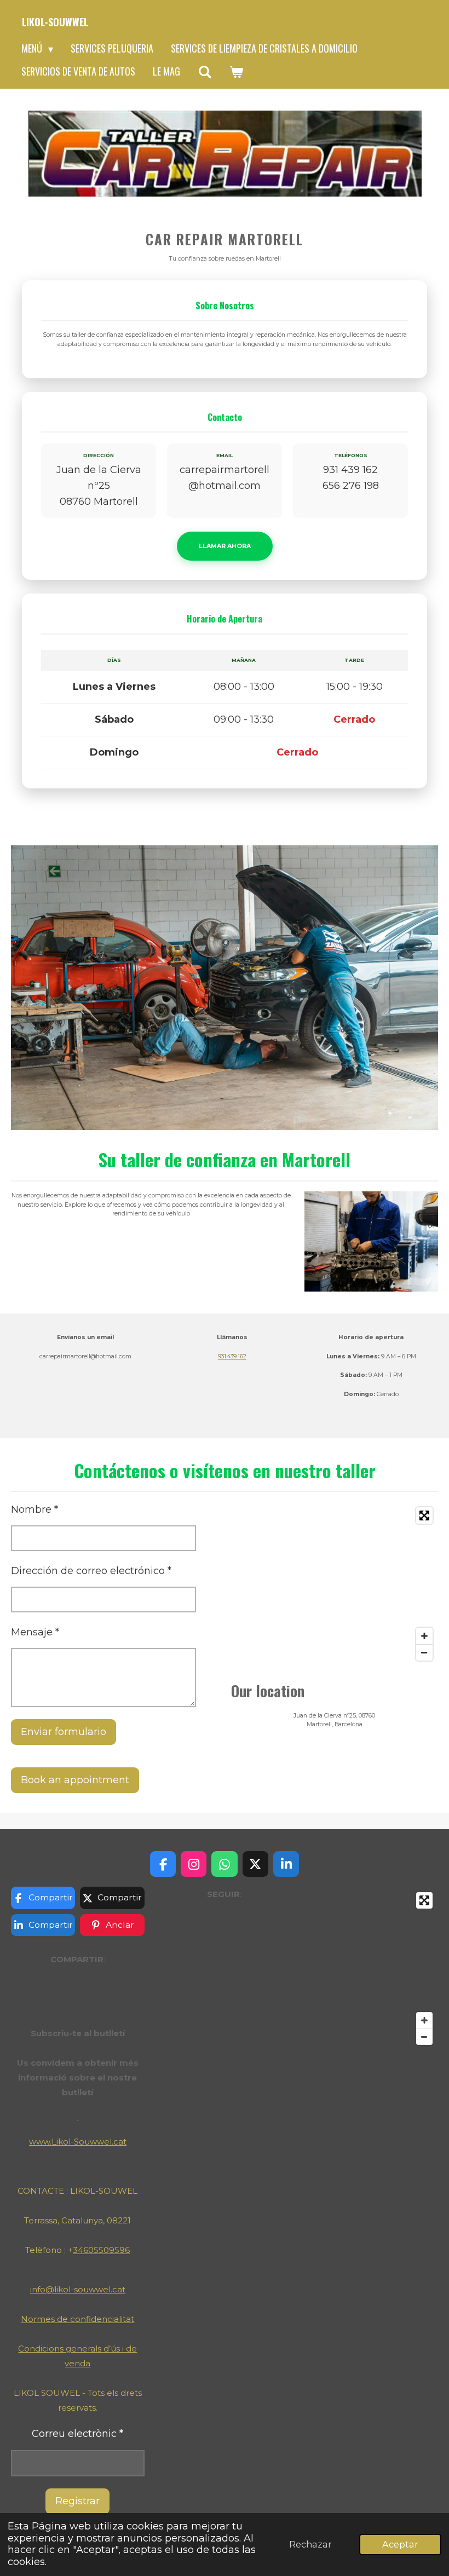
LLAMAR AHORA (225, 546)
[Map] (335, 1584)
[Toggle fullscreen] (424, 1515)
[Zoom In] (424, 1636)
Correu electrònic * (77, 2434)
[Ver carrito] (236, 72)
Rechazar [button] (310, 2544)
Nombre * (34, 1509)
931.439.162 (232, 1356)
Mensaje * (35, 1632)
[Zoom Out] (424, 1652)
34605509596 (101, 2250)
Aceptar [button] (400, 2544)
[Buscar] (205, 72)
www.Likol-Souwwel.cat (78, 2142)
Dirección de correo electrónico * (91, 1571)
